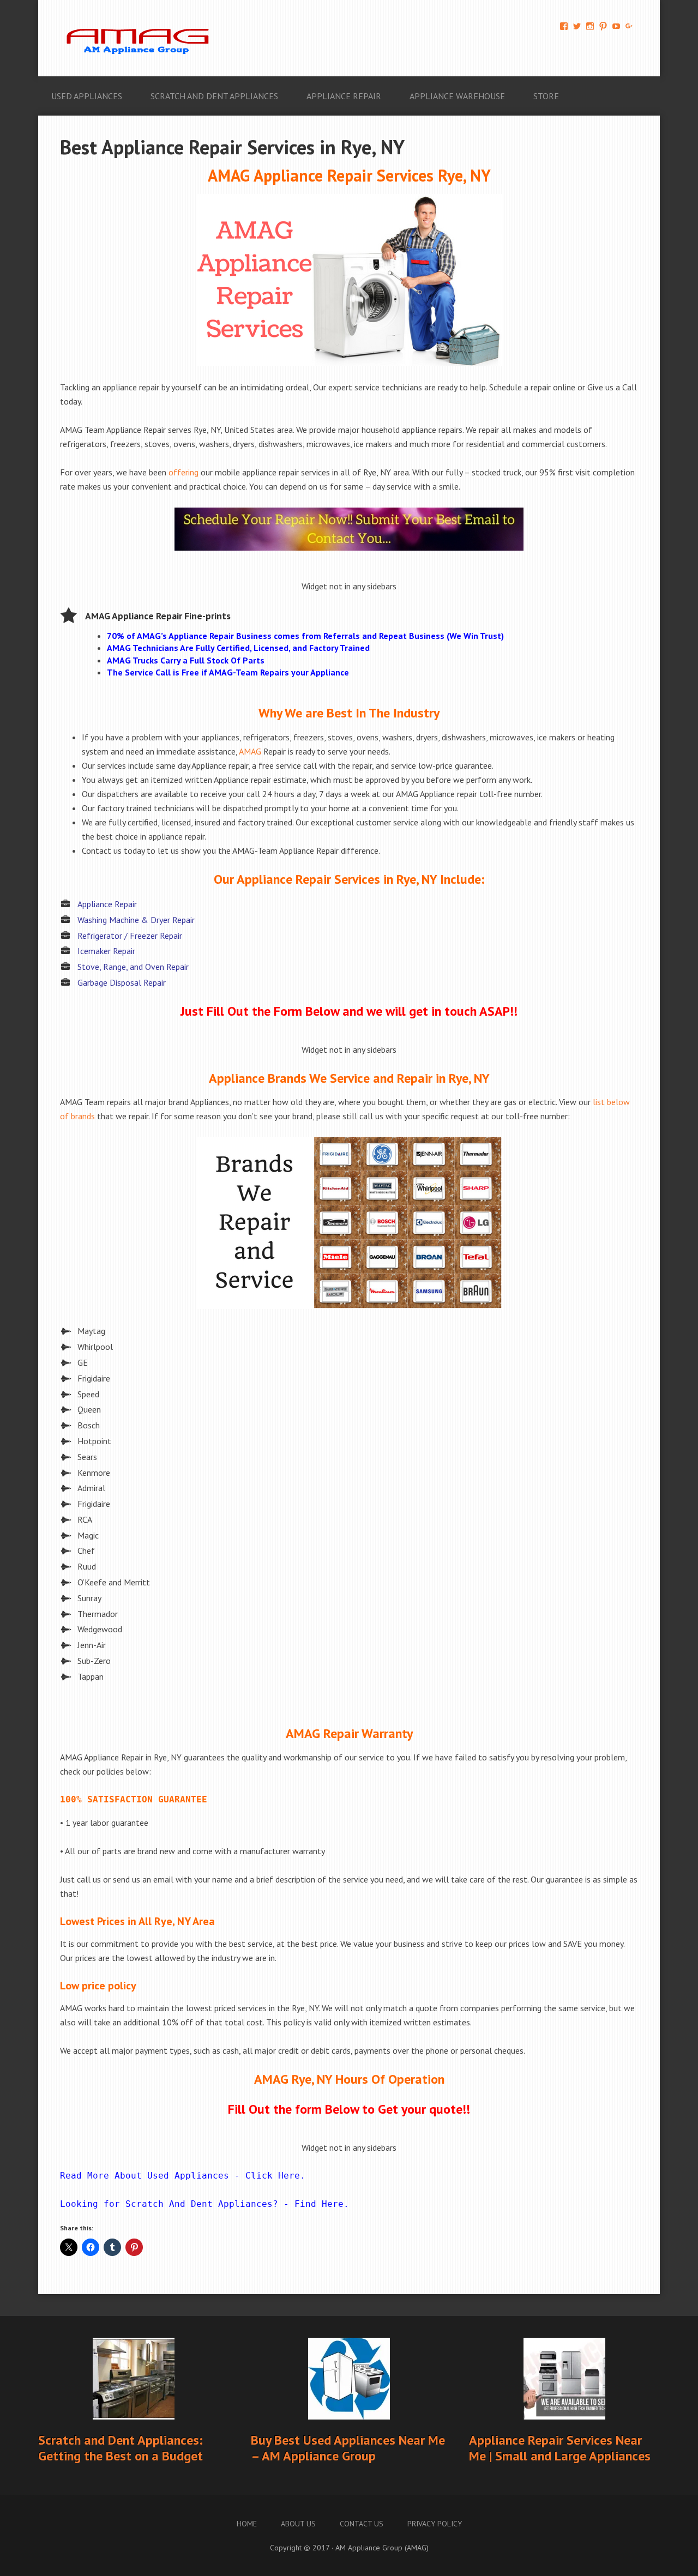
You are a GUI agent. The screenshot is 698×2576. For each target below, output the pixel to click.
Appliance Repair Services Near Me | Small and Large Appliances (560, 2448)
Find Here (319, 2204)
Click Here (273, 2176)
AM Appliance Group (142, 38)
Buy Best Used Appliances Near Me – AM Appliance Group (348, 2448)
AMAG (250, 751)
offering (183, 472)
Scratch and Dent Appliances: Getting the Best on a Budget (121, 2448)
